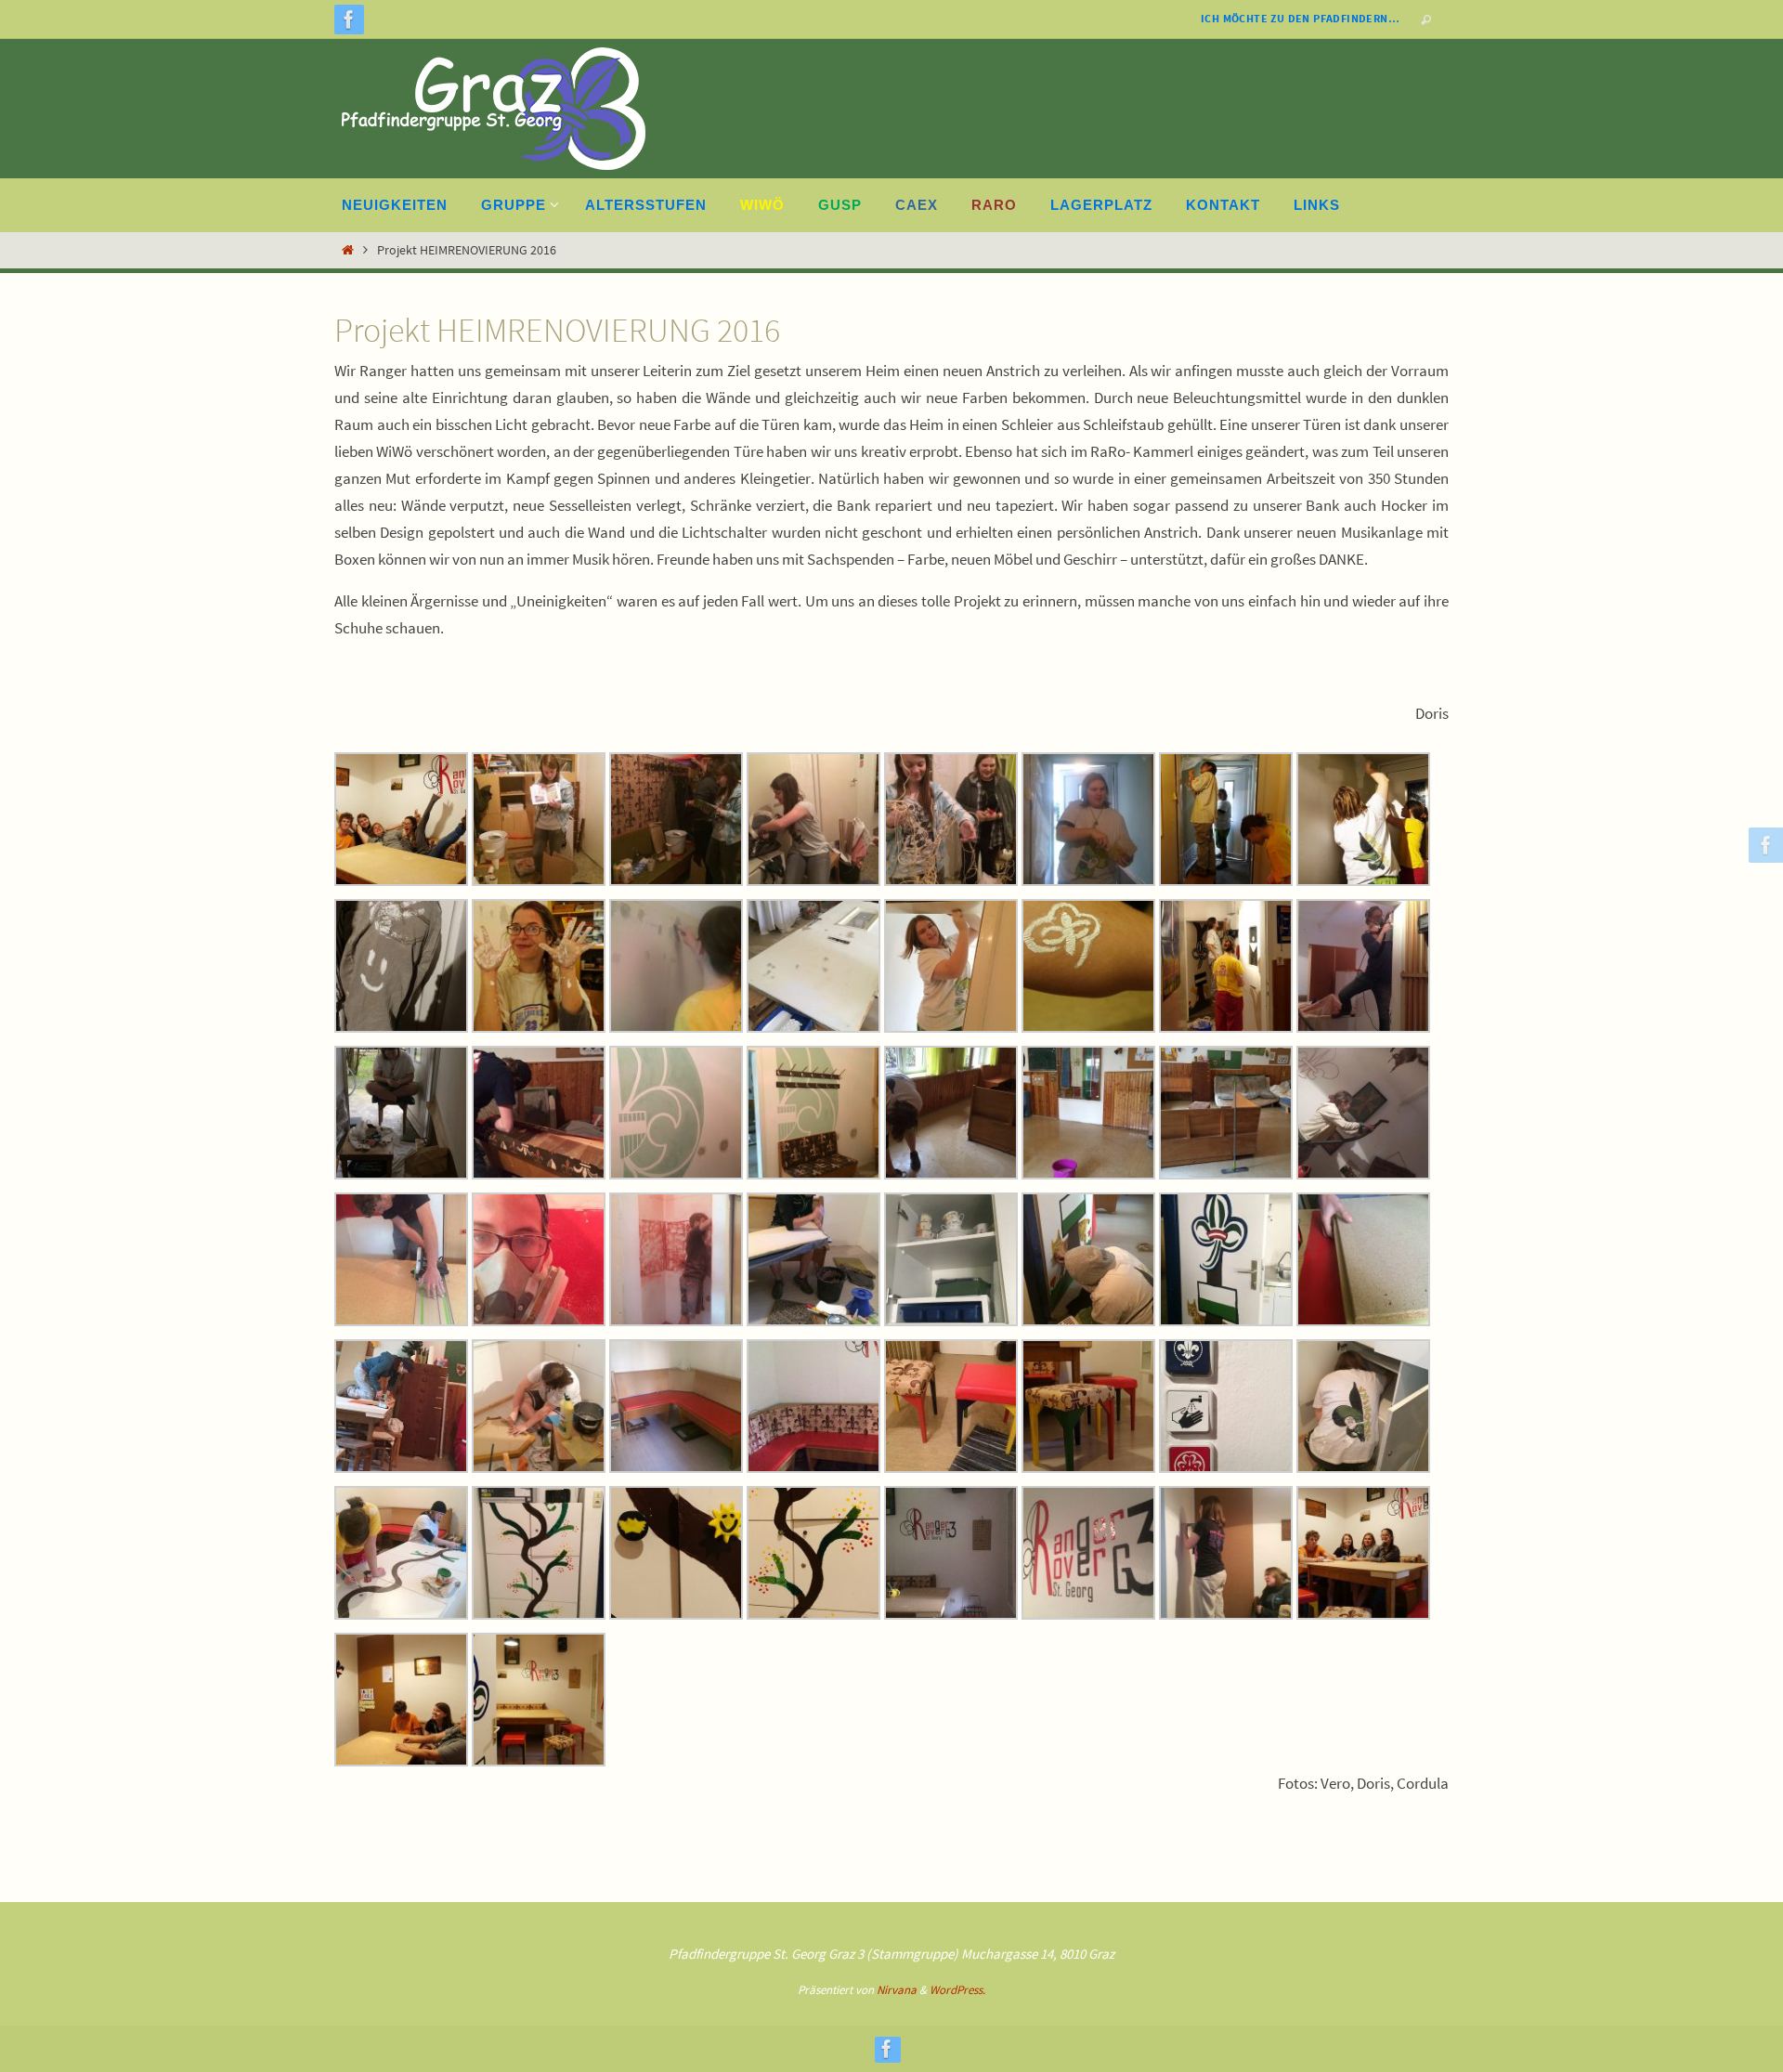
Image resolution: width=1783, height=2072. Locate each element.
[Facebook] (349, 20)
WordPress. (957, 1990)
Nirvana (897, 1990)
